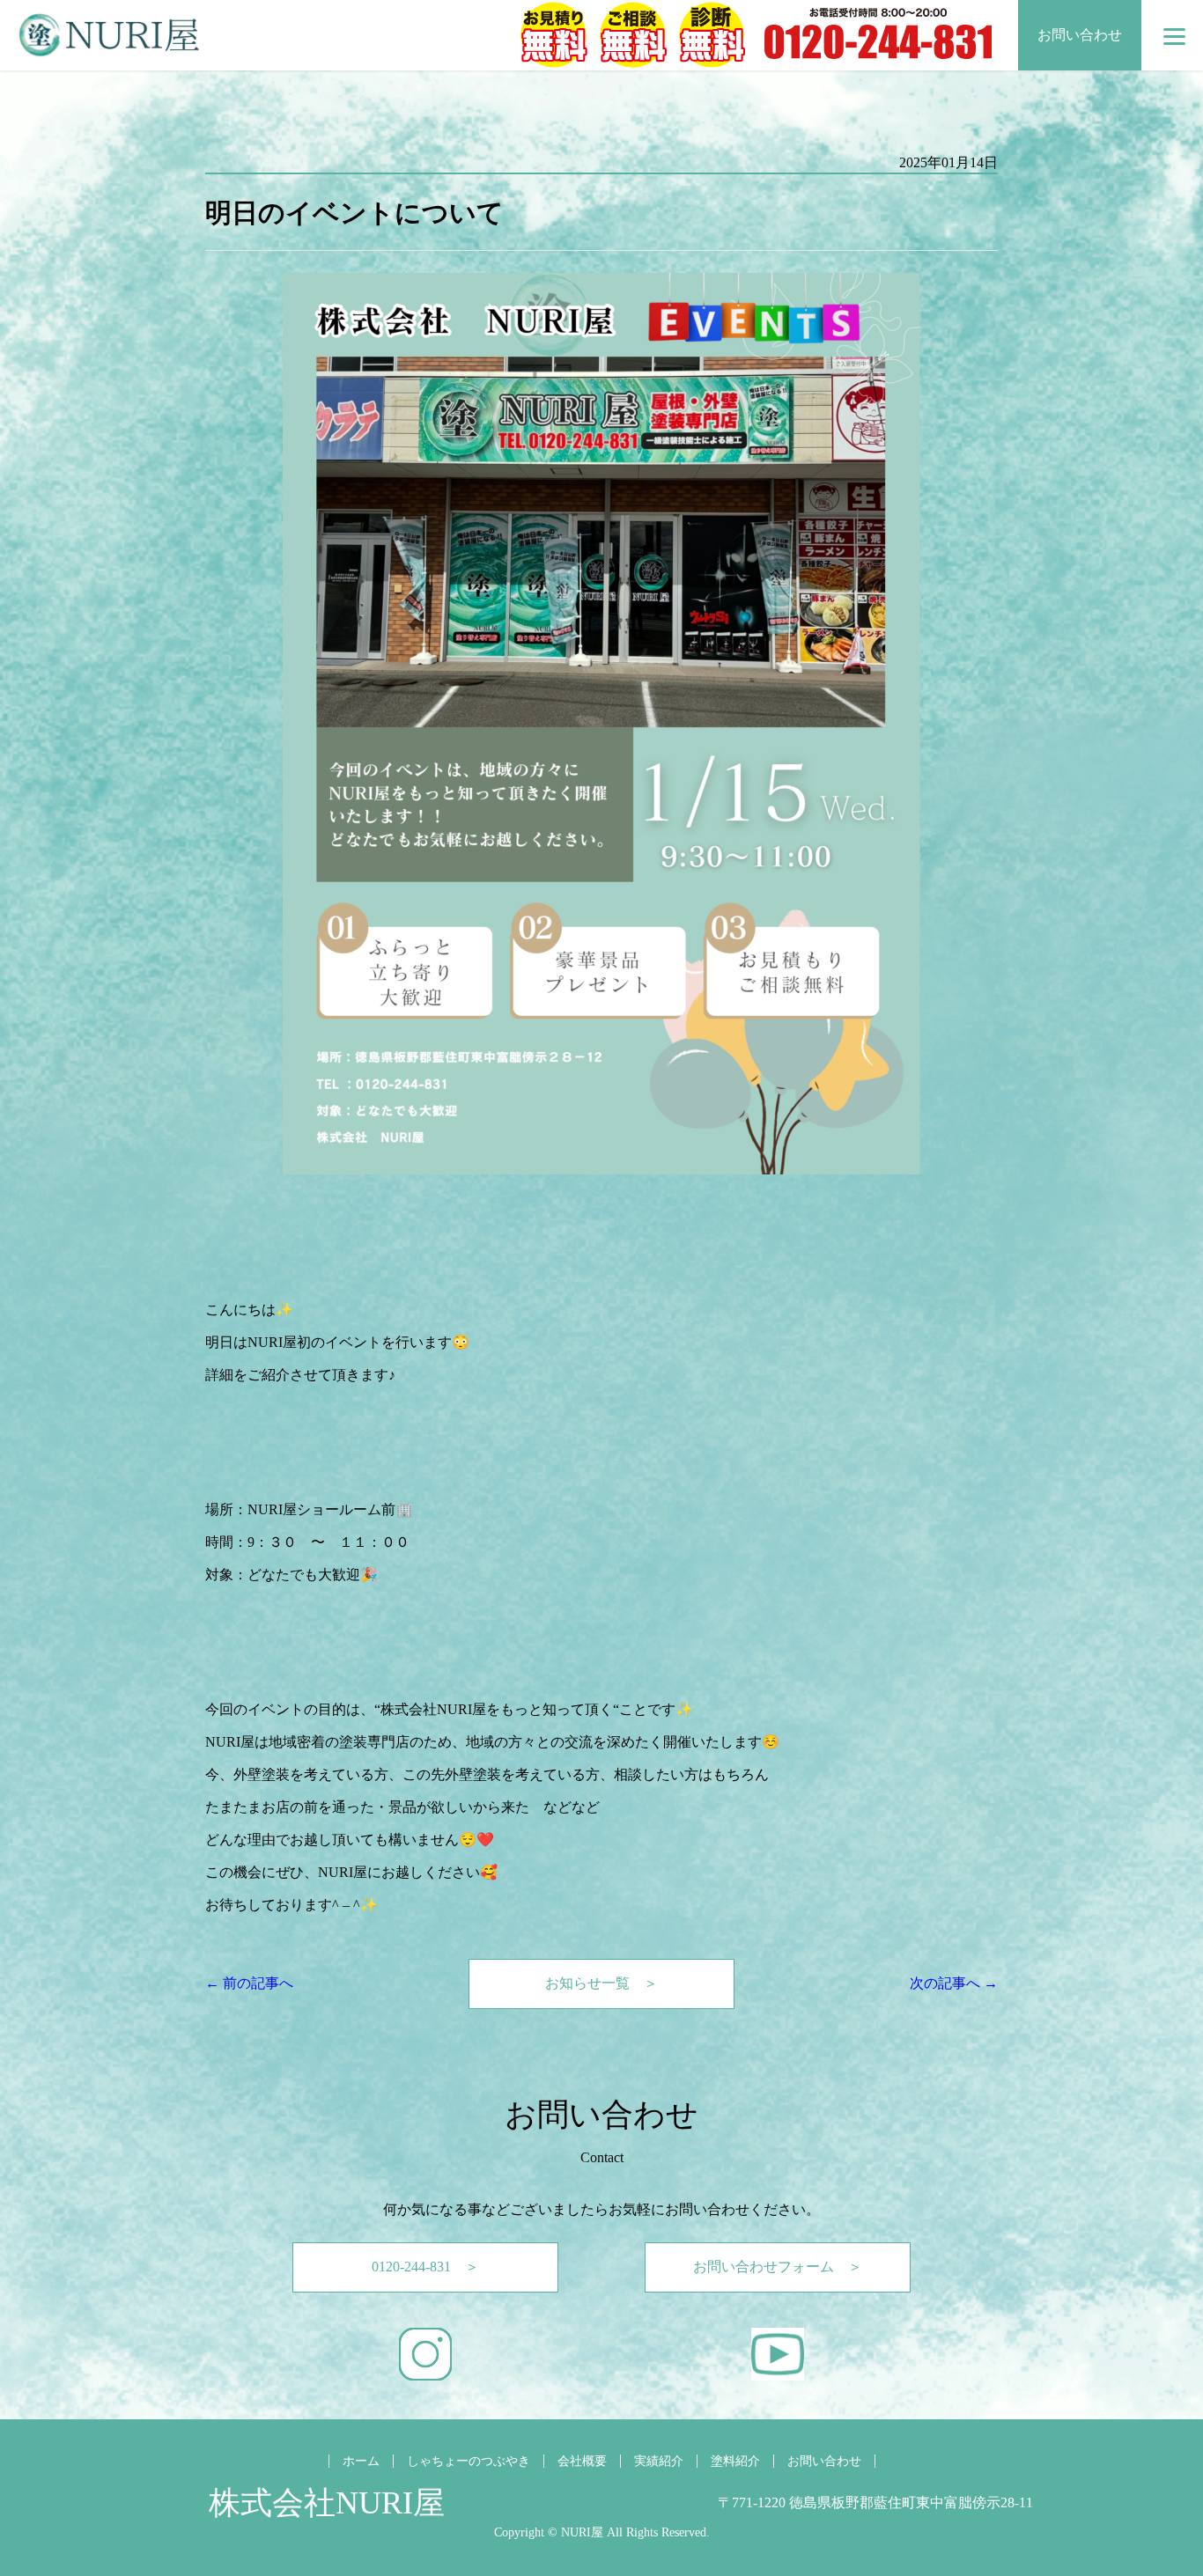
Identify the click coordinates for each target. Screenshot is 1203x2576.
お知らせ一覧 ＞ (601, 1983)
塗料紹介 (735, 2461)
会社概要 (582, 2461)
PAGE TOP (1162, 2480)
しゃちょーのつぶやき (469, 2461)
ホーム (361, 2461)
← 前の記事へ (249, 1983)
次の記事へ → (954, 1983)
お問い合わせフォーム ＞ (778, 2267)
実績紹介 (659, 2461)
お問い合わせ (1080, 35)
